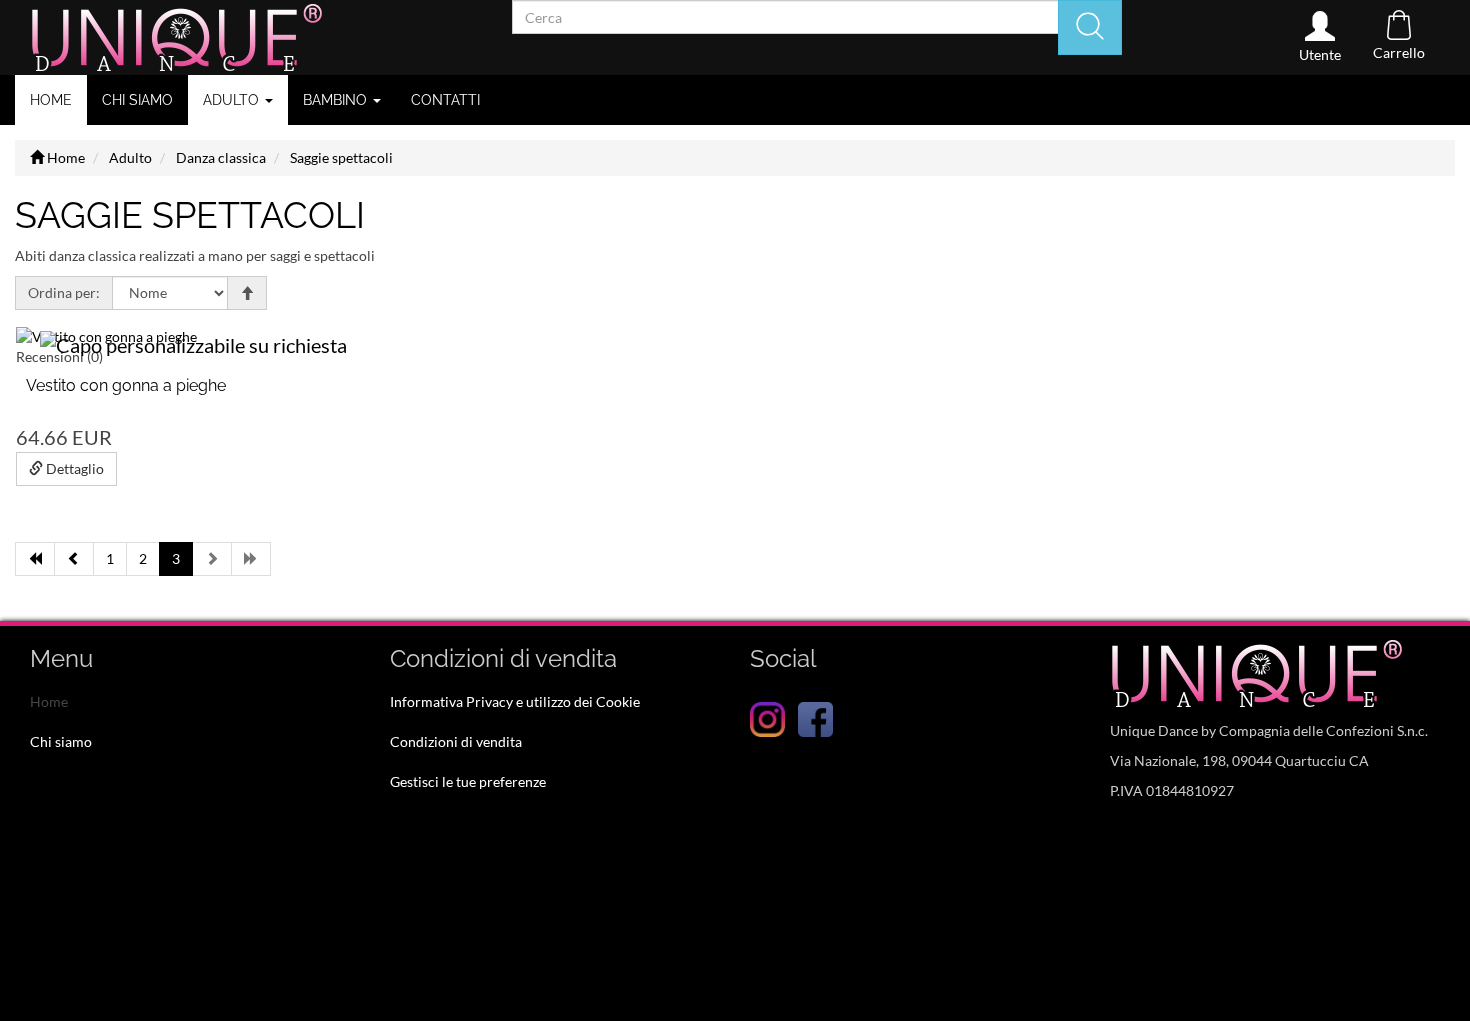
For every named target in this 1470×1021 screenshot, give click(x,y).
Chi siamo (137, 100)
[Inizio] (35, 559)
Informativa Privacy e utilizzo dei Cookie (515, 701)
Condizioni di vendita (456, 741)
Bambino (337, 100)
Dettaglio (73, 468)
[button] (1320, 37)
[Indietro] (74, 559)
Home (51, 100)
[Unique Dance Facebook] (815, 717)
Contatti (445, 100)
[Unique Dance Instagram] (767, 717)
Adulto (233, 100)
